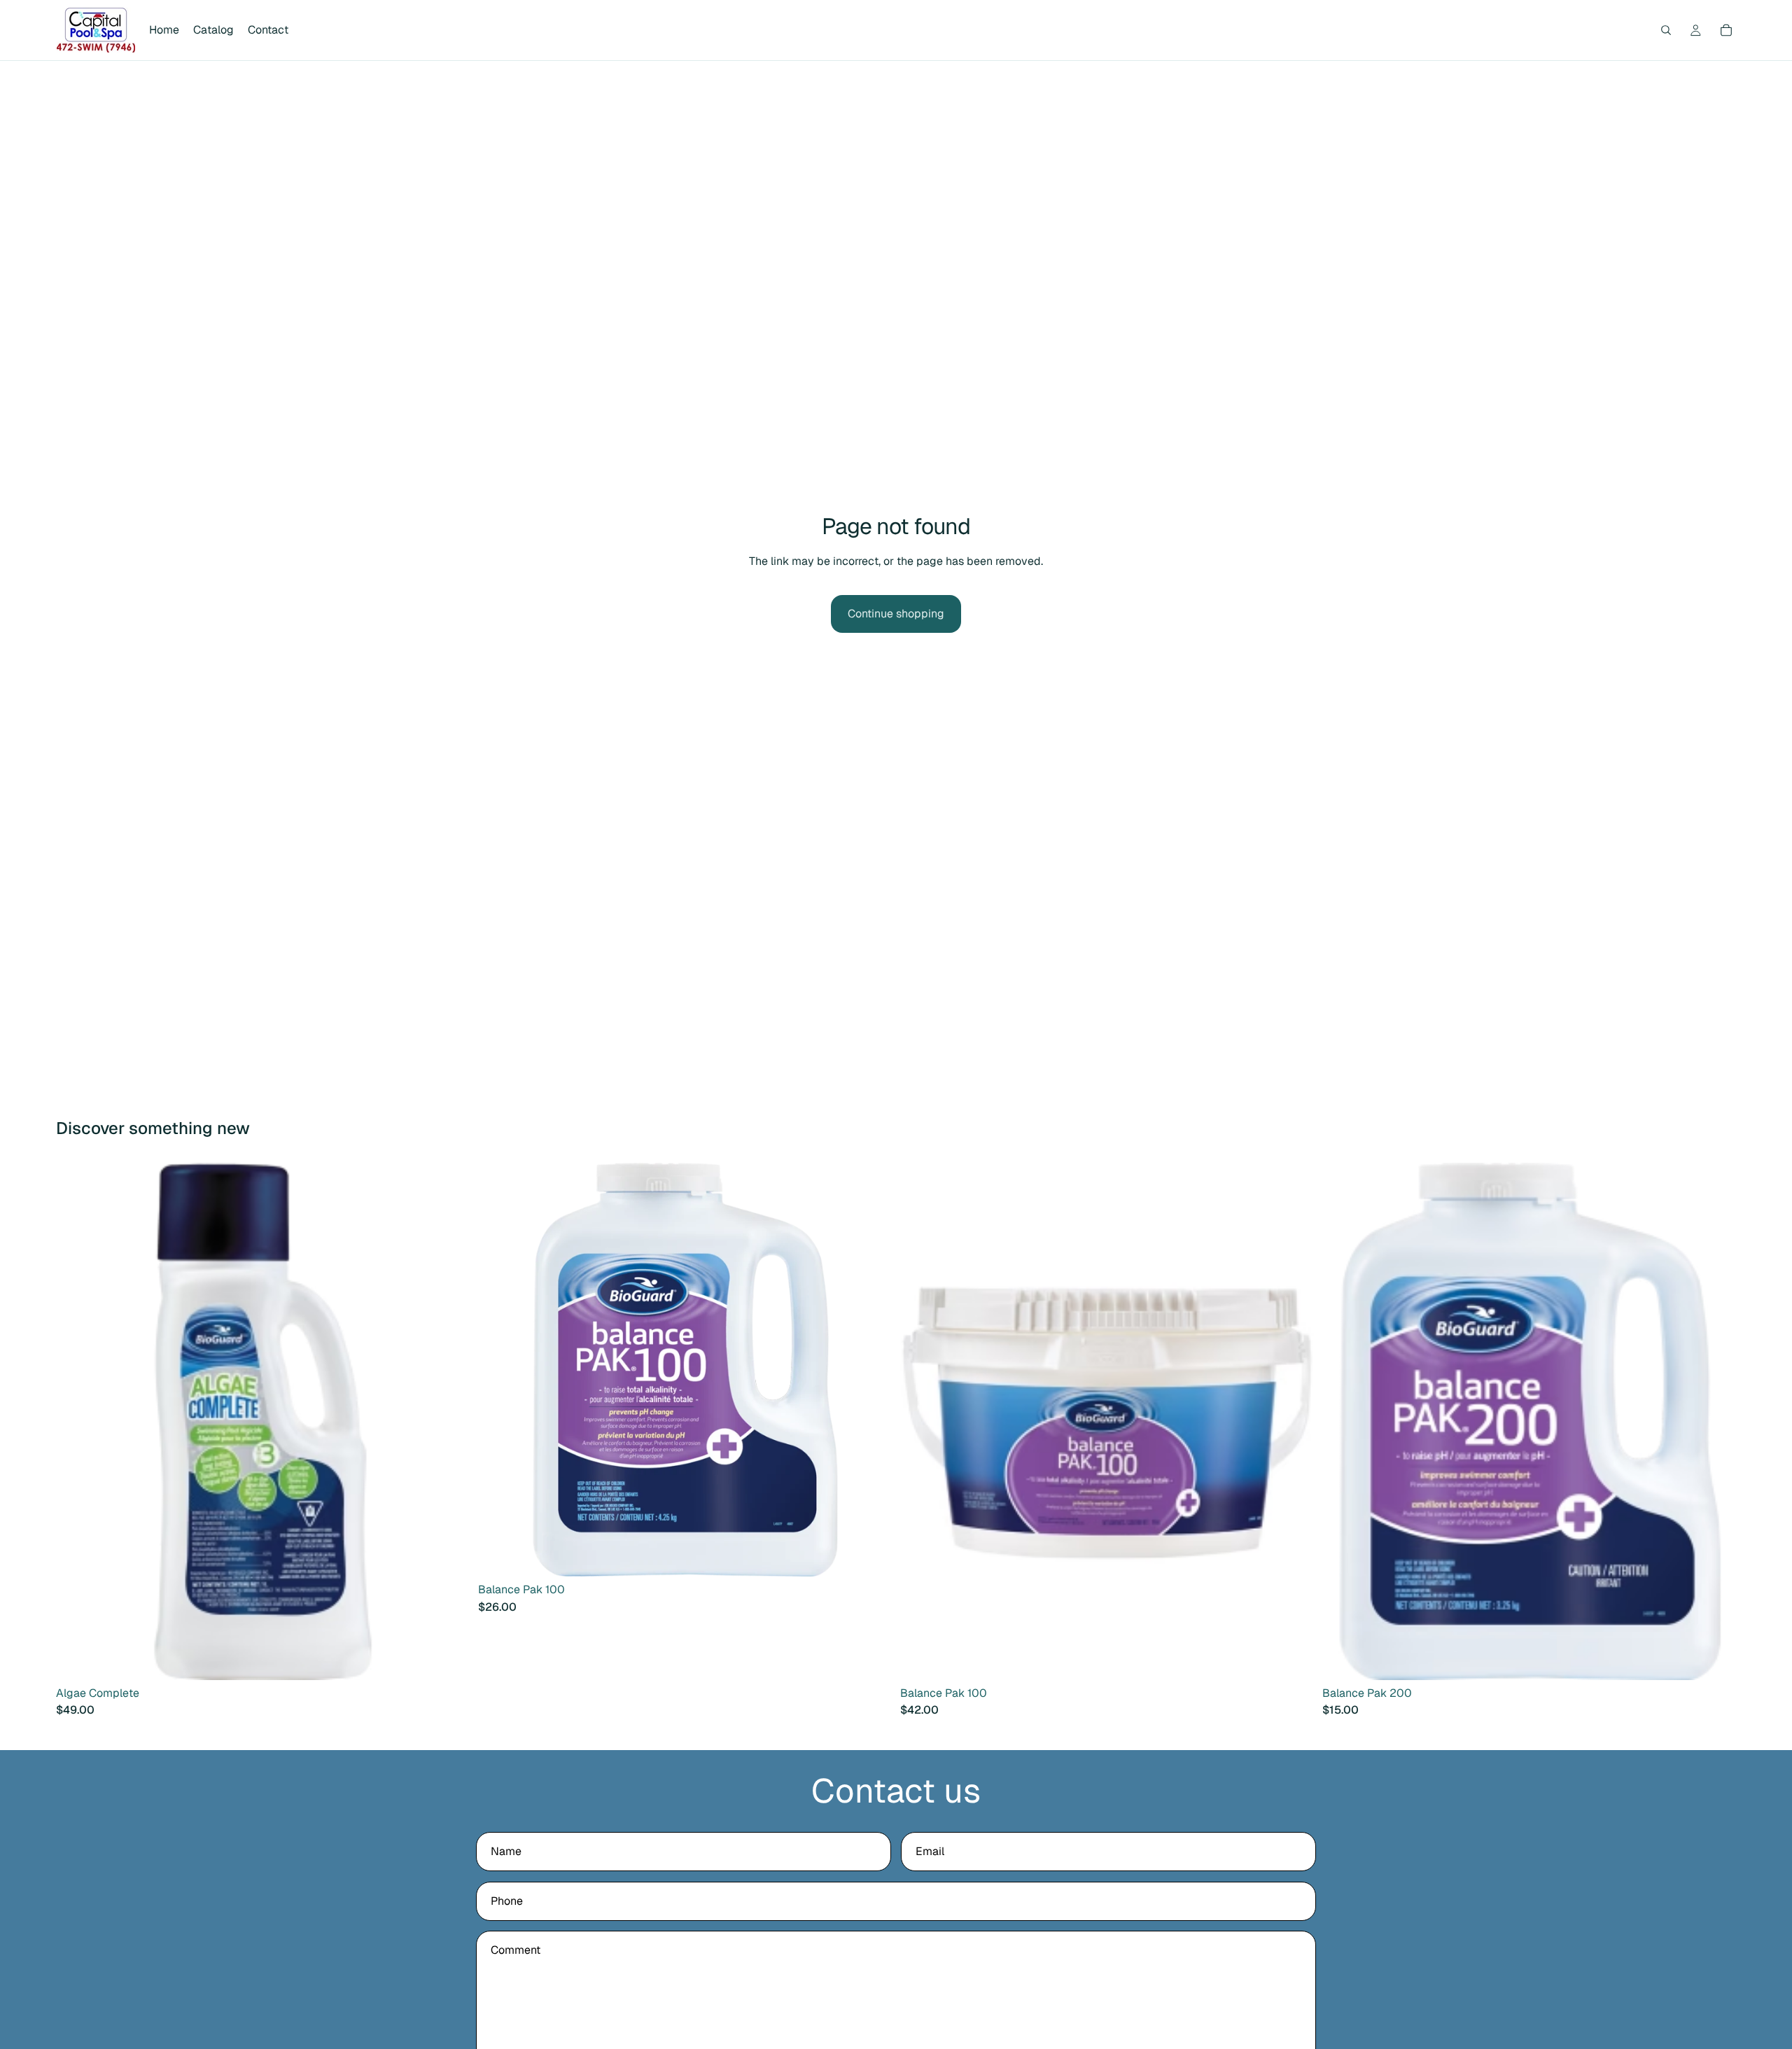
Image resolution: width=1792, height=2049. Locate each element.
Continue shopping (896, 614)
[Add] (448, 1658)
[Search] (1666, 30)
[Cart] (1726, 30)
